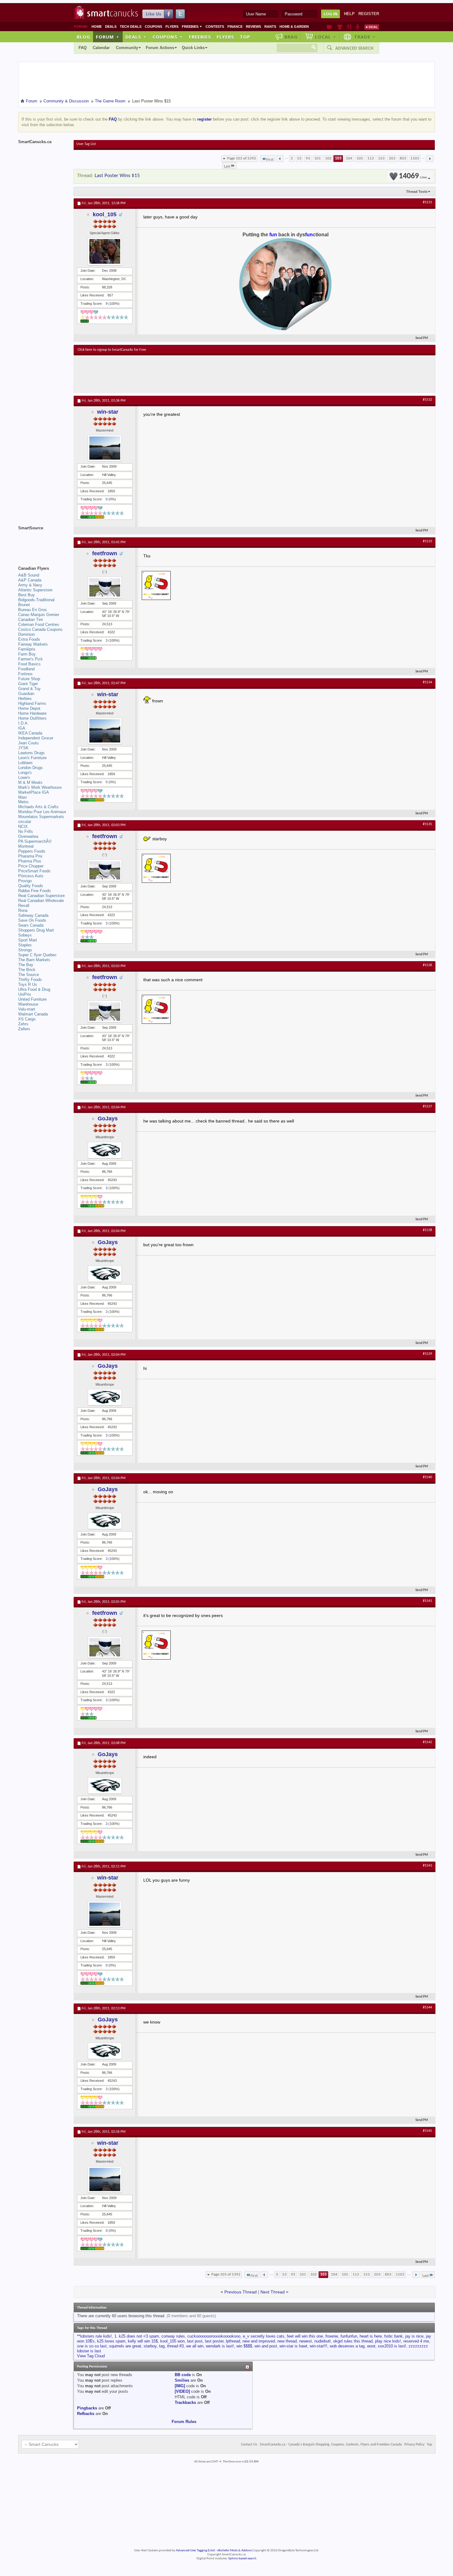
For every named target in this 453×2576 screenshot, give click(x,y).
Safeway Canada (33, 915)
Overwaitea (28, 836)
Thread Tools (417, 192)
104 (349, 158)
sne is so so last (92, 2346)
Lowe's (24, 777)
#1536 (427, 965)
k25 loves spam (111, 2341)
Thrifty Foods (30, 980)
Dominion (27, 634)
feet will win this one (305, 2336)
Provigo (25, 881)
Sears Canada (31, 925)
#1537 (427, 1106)
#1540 (427, 1477)
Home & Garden (294, 27)
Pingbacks (87, 2408)
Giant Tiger (28, 684)
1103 (415, 158)
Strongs (25, 950)
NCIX (23, 827)
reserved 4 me (416, 2341)
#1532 (427, 400)
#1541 (427, 1601)
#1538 (427, 1230)
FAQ (83, 48)
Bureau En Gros (33, 610)
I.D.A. (23, 723)
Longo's (25, 773)
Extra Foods (29, 639)
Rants (270, 27)
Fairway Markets (33, 644)
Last (227, 166)
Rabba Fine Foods (35, 891)
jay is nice (414, 2336)
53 (299, 158)
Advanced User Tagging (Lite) (195, 2551)
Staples (25, 945)
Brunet (24, 605)
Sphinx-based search (242, 2559)
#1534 (427, 682)
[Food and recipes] (349, 27)
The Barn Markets (34, 960)
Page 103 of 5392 (242, 158)
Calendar (101, 48)
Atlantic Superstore (35, 590)
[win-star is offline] (105, 448)
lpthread (233, 2341)
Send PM (422, 338)
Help (349, 14)
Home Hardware (32, 713)
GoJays (108, 1118)
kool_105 (105, 214)
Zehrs (23, 1024)
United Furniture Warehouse (32, 1002)
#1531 (427, 202)
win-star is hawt (293, 2346)
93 (308, 158)
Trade (365, 37)
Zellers (24, 1029)
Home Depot (29, 708)
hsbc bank (394, 2336)
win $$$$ (244, 2346)
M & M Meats (30, 782)
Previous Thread (241, 2292)
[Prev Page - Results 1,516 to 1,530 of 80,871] (280, 159)
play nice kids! (388, 2341)
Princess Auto (31, 876)
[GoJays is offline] (105, 1150)
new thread (287, 2341)
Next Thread (273, 2292)
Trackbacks (185, 2402)
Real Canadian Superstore (41, 896)
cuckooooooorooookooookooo (214, 2336)
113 (371, 158)
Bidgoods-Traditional (36, 600)
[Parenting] (358, 27)
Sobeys (25, 935)
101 (318, 158)
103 (338, 158)
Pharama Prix (30, 856)
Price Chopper (31, 866)
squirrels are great (125, 2346)
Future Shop (29, 679)
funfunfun (349, 2336)
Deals (111, 27)
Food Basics (29, 664)
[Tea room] (330, 27)
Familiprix (27, 649)
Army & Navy (30, 585)
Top (245, 37)
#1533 (427, 541)
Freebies (192, 27)
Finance (235, 27)
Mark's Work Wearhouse (40, 787)
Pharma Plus (30, 861)
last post (195, 2341)
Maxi (22, 797)
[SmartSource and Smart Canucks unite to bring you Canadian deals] (43, 542)
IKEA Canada (30, 733)
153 (381, 158)
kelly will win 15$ (143, 2341)
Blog (84, 37)
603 (403, 158)
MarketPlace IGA (34, 792)
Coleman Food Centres (39, 624)
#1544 (427, 2007)
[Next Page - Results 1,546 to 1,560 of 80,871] (430, 159)
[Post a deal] (372, 27)
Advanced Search (354, 48)
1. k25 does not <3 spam (137, 2336)
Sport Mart (28, 940)
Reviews (253, 27)
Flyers (172, 27)
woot (371, 2346)
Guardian (26, 694)
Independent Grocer (36, 738)
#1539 (427, 1354)
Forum (108, 37)
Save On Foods (32, 920)
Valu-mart (27, 1009)
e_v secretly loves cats (264, 2336)
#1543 (427, 1866)
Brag (291, 37)
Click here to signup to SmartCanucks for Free (112, 350)
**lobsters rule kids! (94, 2336)
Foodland (26, 669)
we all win (195, 2346)
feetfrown (105, 553)
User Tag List (86, 144)
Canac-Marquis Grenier (39, 615)
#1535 (427, 824)
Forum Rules (184, 2422)
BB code (183, 2375)
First (270, 160)
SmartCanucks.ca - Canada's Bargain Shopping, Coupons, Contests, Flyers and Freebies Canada (331, 2445)
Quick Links (193, 48)
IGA (22, 728)
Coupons (153, 27)
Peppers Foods (32, 851)
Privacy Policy (414, 2445)
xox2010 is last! (392, 2346)
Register (369, 14)
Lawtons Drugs (31, 753)
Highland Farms (32, 703)
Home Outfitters (32, 718)
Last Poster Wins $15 (117, 176)
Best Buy (27, 595)
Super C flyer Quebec (37, 955)
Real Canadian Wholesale (41, 901)
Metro (23, 802)
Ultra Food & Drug (34, 989)
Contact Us (249, 2445)
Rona (23, 910)
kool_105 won (172, 2341)
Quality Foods (31, 886)
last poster (214, 2341)
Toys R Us (28, 984)
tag (162, 2346)
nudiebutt (322, 2341)
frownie (332, 2336)
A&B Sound (29, 575)
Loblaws (25, 763)
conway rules (173, 2336)
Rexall (24, 906)
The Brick (27, 970)
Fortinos (25, 674)
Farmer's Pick (31, 659)
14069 (413, 176)
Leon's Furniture (32, 758)
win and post (266, 2346)
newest (306, 2341)
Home (97, 27)
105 (360, 158)
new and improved (259, 2341)
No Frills (26, 831)
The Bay (26, 965)
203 (392, 158)
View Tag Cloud (91, 2356)
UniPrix (25, 994)
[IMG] (180, 2386)
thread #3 (175, 2346)
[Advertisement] (191, 374)
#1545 (427, 2131)
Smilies (182, 2380)
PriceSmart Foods (34, 871)
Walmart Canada (33, 1014)
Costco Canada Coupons (40, 629)
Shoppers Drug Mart (36, 930)
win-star (108, 412)
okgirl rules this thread (353, 2341)
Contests (215, 27)
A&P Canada (30, 580)
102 (328, 158)
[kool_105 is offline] (105, 251)
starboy (150, 2346)
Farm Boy (27, 654)
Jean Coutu (28, 743)
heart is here (371, 2336)
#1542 (427, 1742)
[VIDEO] (182, 2391)
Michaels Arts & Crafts (38, 807)
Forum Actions (160, 48)
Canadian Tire (31, 620)
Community (127, 48)
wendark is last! (220, 2346)
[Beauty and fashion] (340, 27)
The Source (29, 975)
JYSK (23, 748)
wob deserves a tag (347, 2346)
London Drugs (31, 768)
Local (326, 37)
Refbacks (86, 2414)
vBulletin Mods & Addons (234, 2551)
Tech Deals (131, 27)
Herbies (25, 699)
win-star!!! (318, 2346)
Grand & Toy (29, 689)
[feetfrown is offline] (105, 587)
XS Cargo (27, 1019)
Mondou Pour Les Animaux (42, 812)
